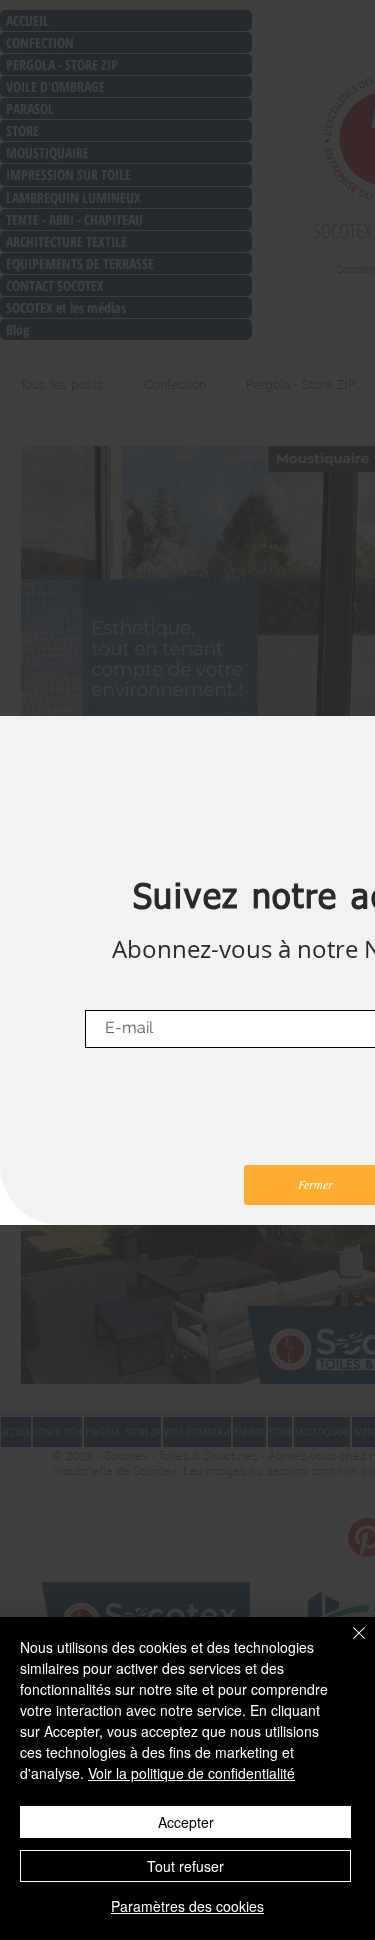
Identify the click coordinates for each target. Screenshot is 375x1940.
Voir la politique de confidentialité (191, 1773)
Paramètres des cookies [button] (187, 1906)
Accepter (186, 1822)
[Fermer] (347, 1645)
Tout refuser (185, 1866)
